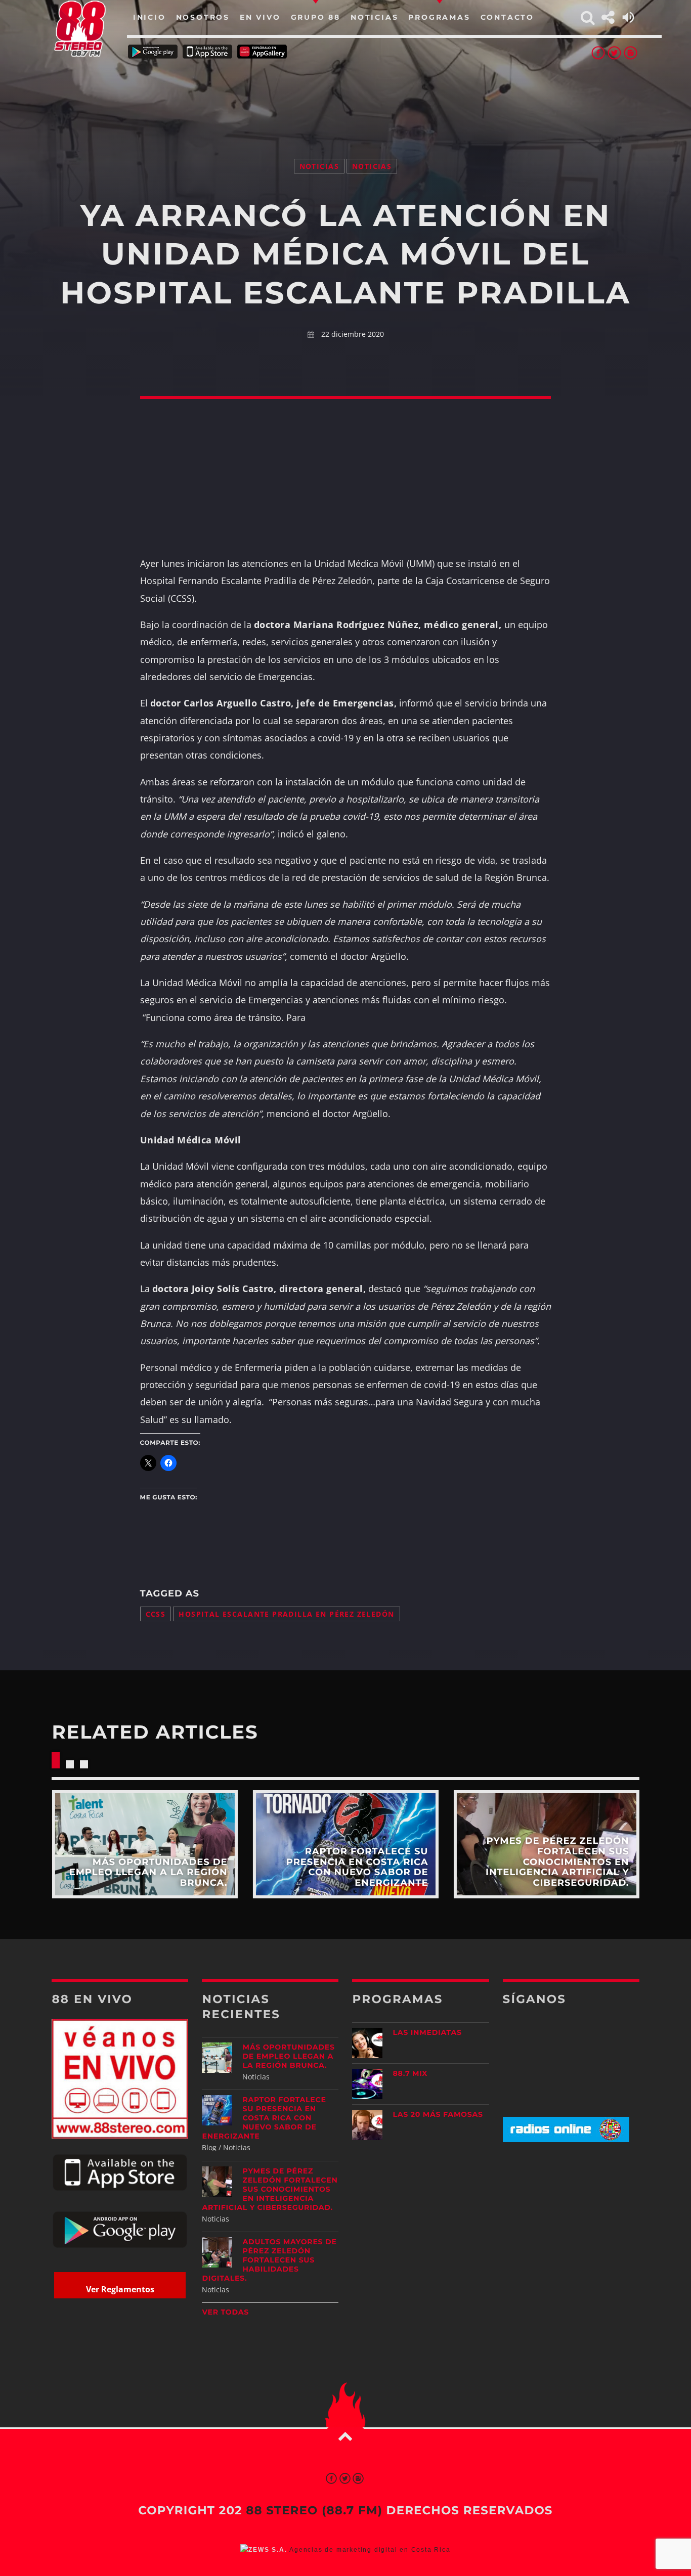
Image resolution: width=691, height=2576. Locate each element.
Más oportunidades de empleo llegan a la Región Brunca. (288, 2056)
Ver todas (225, 2312)
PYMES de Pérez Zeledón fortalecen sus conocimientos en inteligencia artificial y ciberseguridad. (270, 2189)
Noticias (319, 166)
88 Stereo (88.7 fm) (314, 2510)
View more (144, 1844)
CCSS (156, 1614)
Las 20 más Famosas (438, 2114)
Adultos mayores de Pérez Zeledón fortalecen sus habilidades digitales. (269, 2260)
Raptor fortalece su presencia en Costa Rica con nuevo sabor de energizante (264, 2118)
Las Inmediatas (427, 2032)
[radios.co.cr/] (566, 2139)
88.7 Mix (410, 2073)
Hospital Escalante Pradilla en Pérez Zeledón (286, 1614)
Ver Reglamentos (120, 2289)
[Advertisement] (345, 96)
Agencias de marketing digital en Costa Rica (370, 2550)
